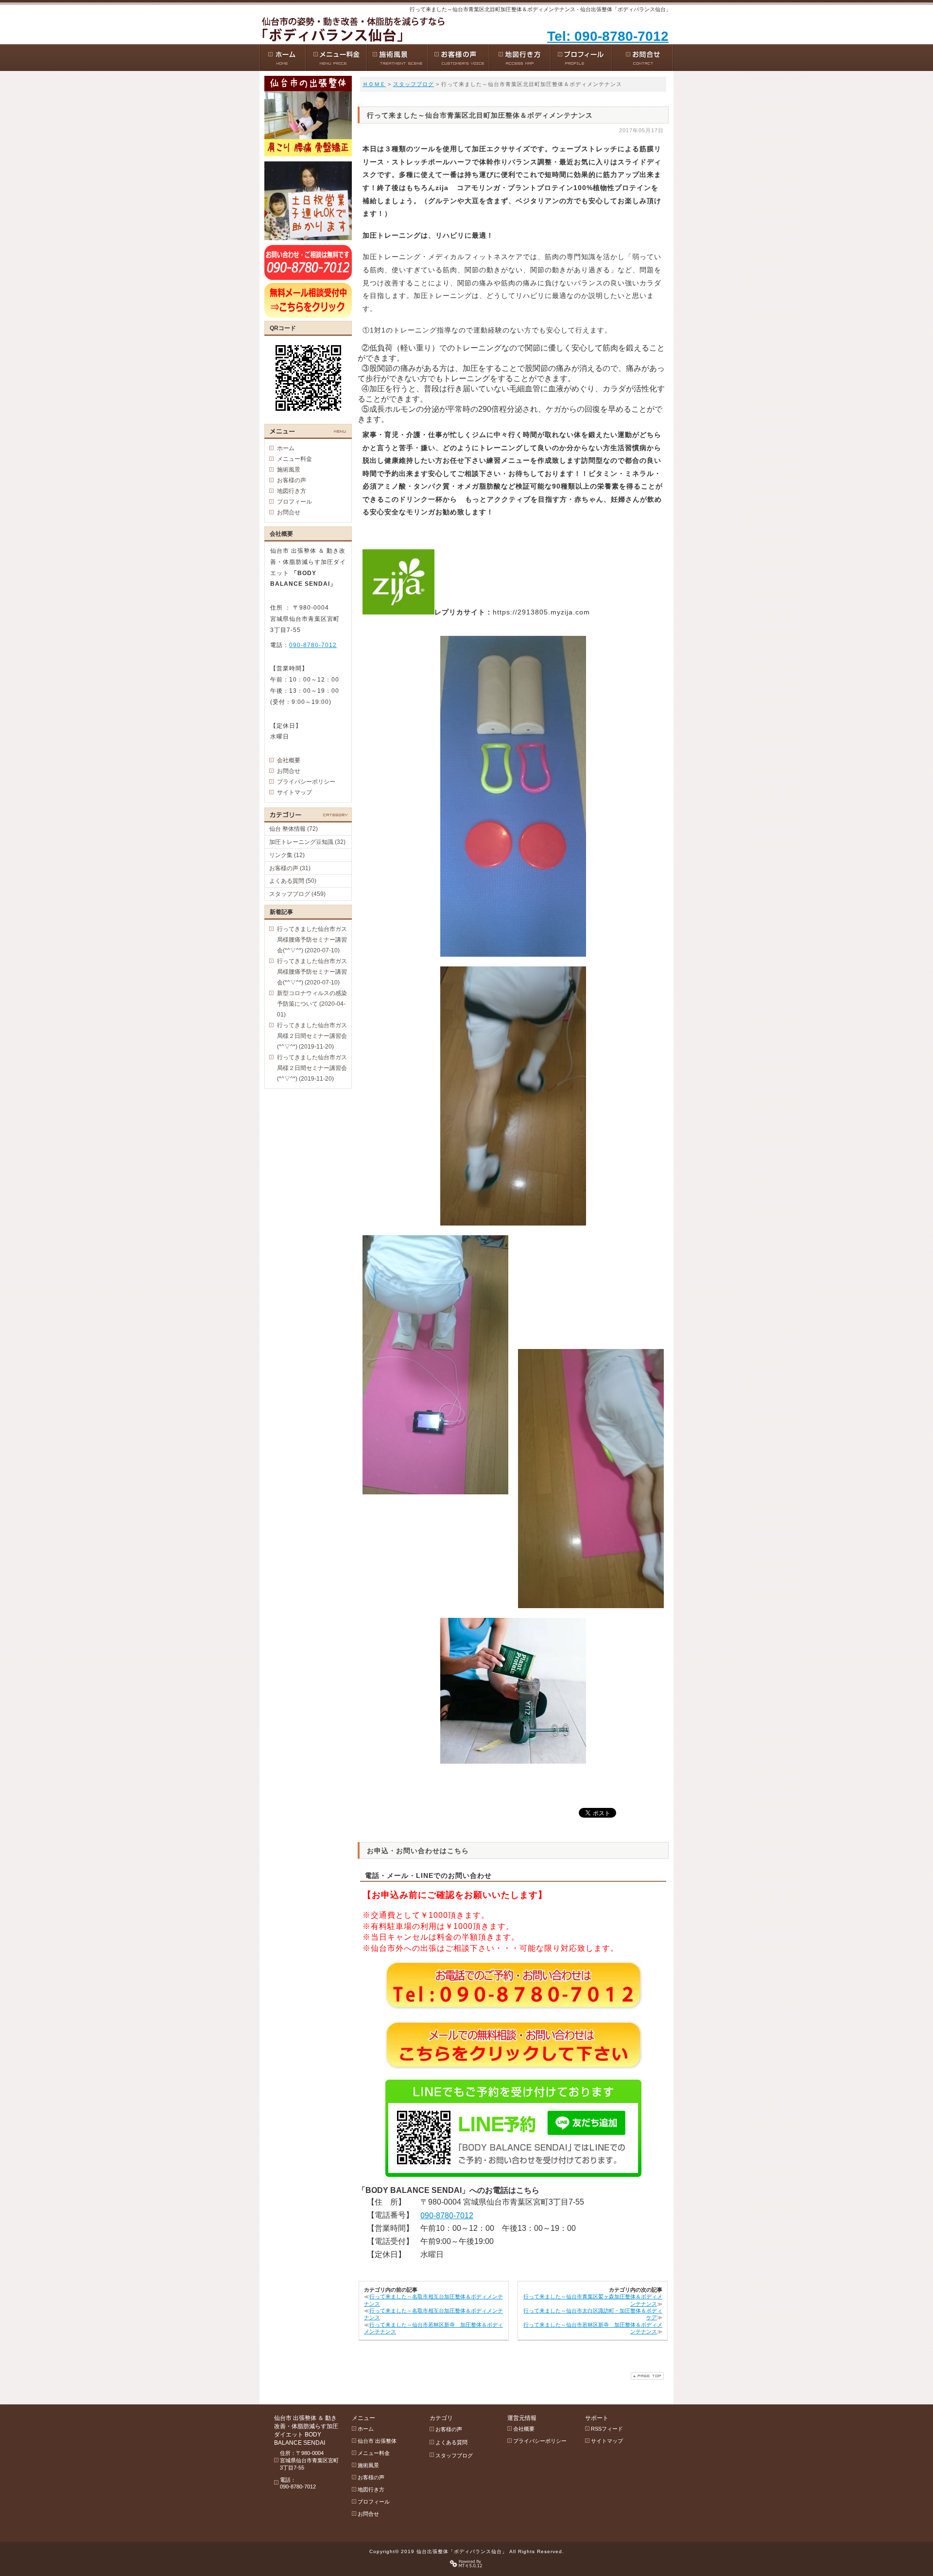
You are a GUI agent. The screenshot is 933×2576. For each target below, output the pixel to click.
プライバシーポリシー (306, 782)
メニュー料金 (294, 459)
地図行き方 (292, 491)
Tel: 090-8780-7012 (608, 36)
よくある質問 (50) (293, 881)
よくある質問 (451, 2442)
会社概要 (289, 760)
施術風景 (289, 470)
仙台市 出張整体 (377, 2441)
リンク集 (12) (287, 855)
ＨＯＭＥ (374, 84)
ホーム (286, 448)
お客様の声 (292, 480)
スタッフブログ (414, 84)
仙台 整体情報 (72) (294, 829)
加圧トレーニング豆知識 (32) (307, 842)
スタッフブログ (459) (297, 894)
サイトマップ (294, 792)
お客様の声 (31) (290, 868)
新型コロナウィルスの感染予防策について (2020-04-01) (312, 1004)
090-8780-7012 (447, 2216)
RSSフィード (607, 2429)
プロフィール (294, 502)
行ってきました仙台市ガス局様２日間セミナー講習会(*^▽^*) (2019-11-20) (312, 1036)
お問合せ (289, 512)
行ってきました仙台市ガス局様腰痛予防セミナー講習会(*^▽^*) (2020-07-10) (312, 940)
